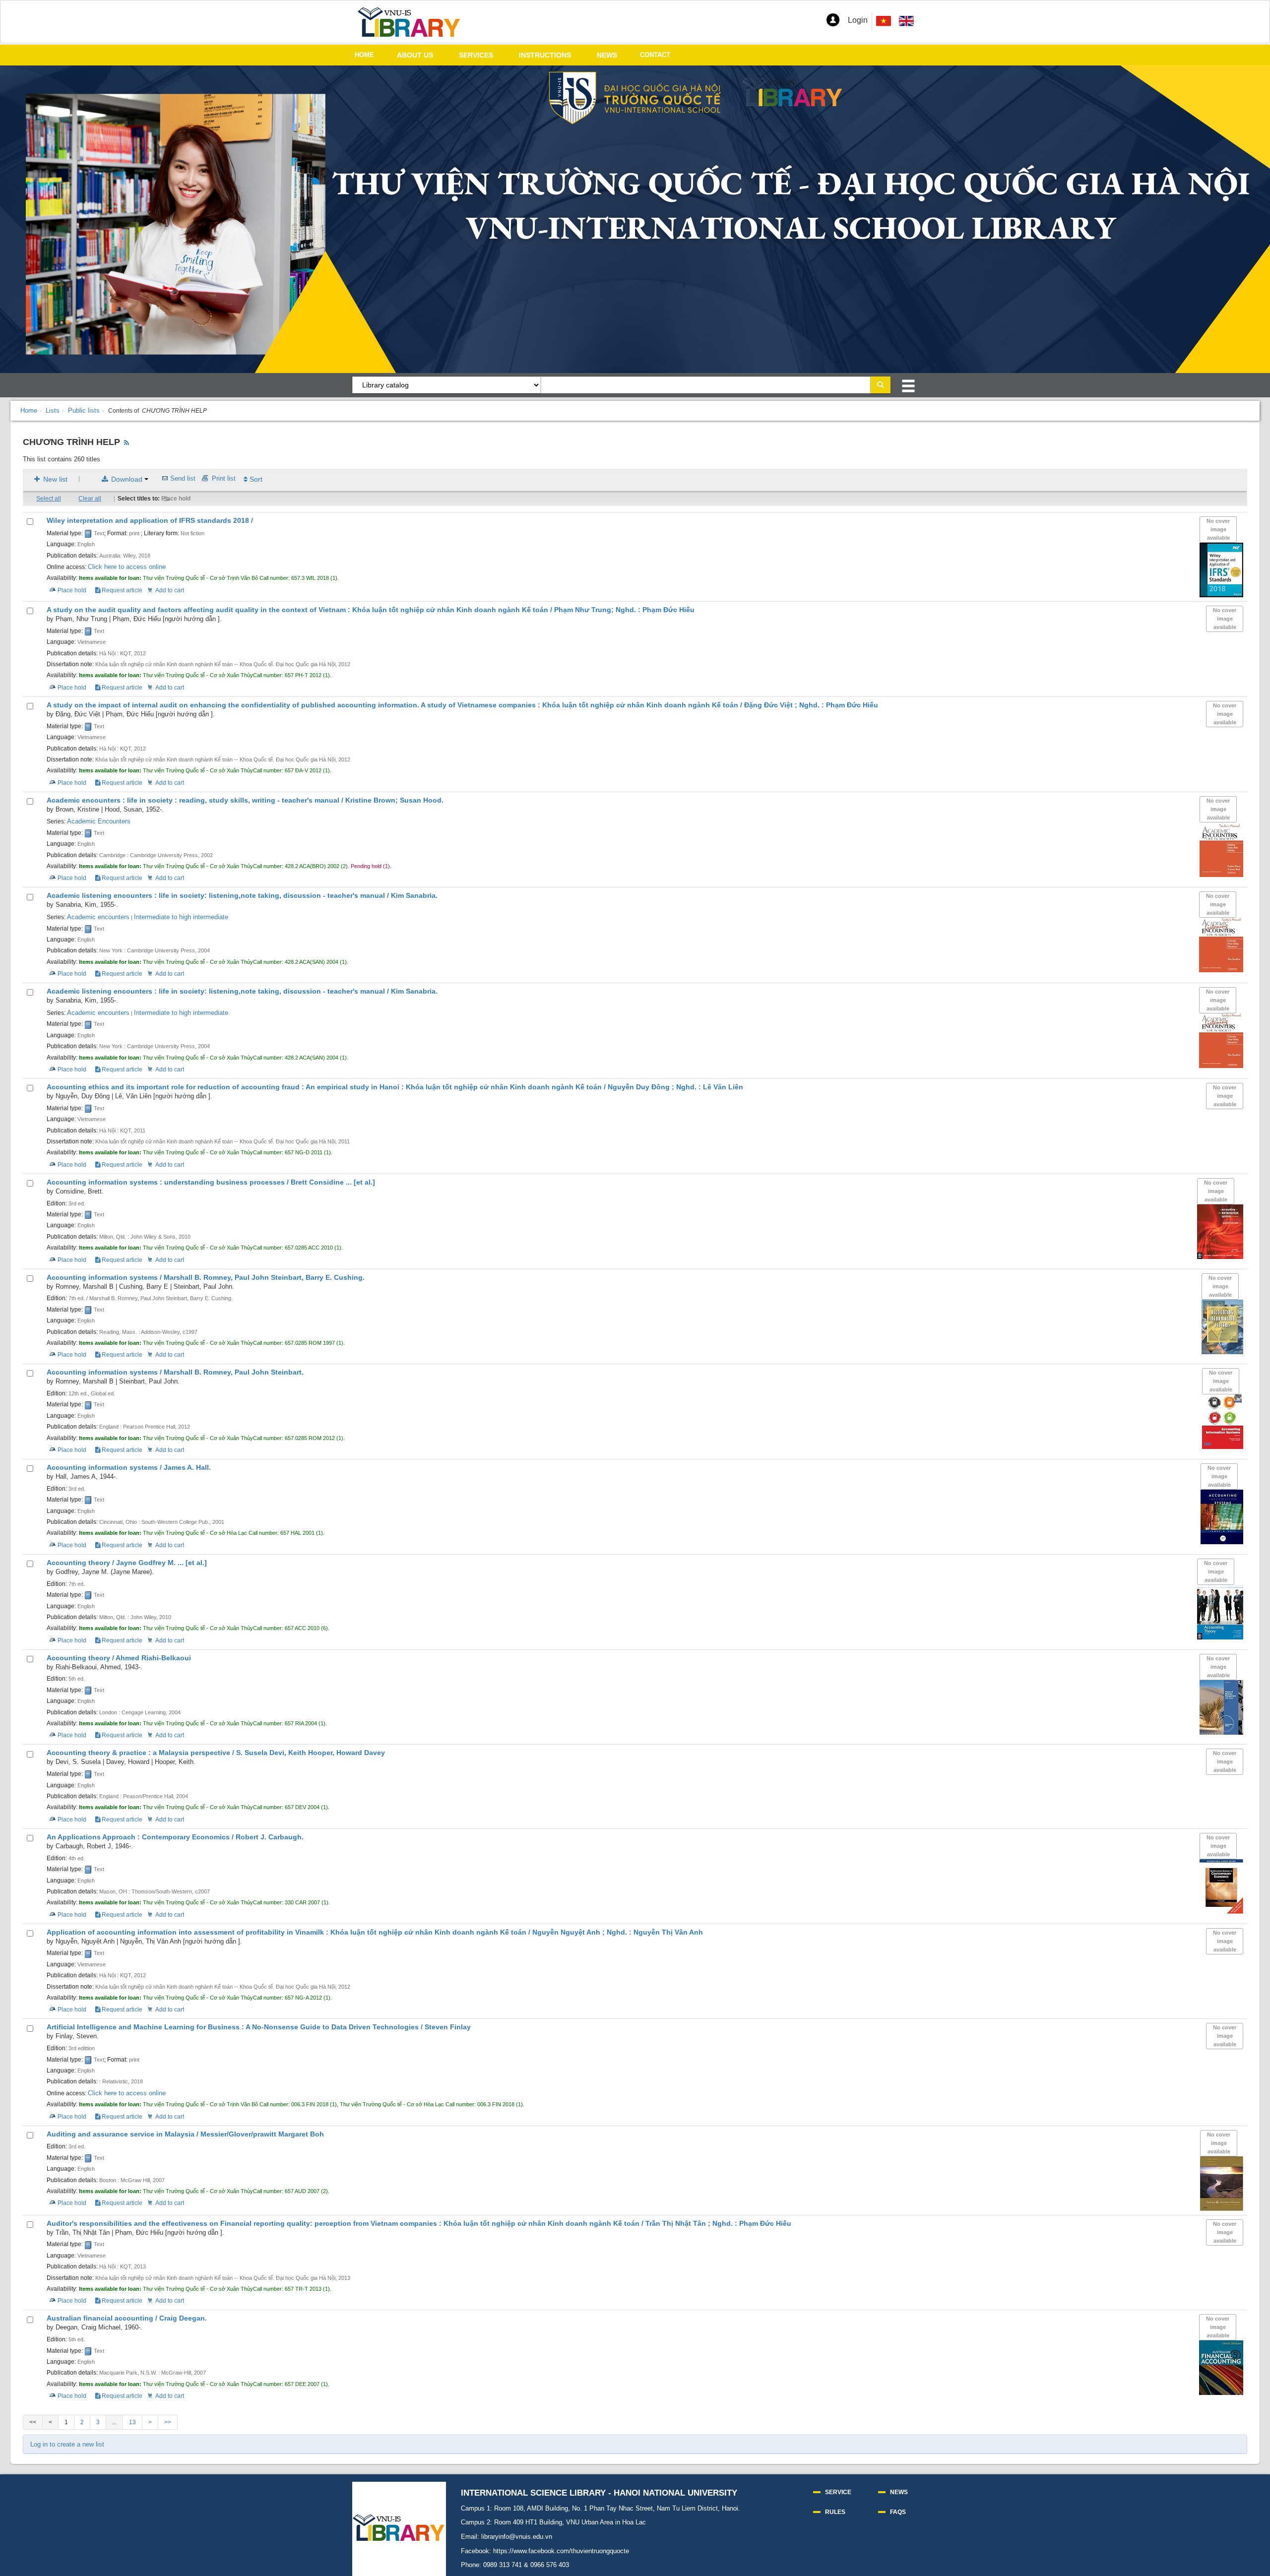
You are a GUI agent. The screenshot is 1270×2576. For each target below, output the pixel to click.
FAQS (898, 2512)
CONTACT (655, 55)
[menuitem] (906, 21)
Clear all (90, 499)
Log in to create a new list (67, 2444)
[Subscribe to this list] (127, 443)
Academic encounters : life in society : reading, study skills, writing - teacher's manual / (245, 800)
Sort (255, 479)
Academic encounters (98, 917)
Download (127, 479)
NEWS (607, 55)
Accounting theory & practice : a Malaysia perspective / (216, 1753)
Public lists (84, 410)
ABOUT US (415, 55)
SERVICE (838, 2492)
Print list (224, 478)
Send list (183, 478)
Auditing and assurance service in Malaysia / (185, 2134)
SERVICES (476, 55)
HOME (364, 55)
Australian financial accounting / (127, 2318)
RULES (835, 2512)
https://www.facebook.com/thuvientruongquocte (561, 2551)
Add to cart (170, 590)
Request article (121, 590)
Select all (49, 499)
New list (54, 479)
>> (168, 2422)
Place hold (176, 499)
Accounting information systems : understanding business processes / (211, 1182)
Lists (53, 410)
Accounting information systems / (206, 1278)
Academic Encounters (99, 821)
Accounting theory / (127, 1563)
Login (858, 20)
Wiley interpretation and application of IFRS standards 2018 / (150, 521)
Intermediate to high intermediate (181, 917)
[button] (833, 20)
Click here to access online (127, 567)
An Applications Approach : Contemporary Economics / (175, 1837)
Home (29, 410)
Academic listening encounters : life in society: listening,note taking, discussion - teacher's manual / (242, 896)
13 (132, 2422)
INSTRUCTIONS (545, 55)
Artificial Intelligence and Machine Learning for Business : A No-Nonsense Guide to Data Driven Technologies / (259, 2027)
